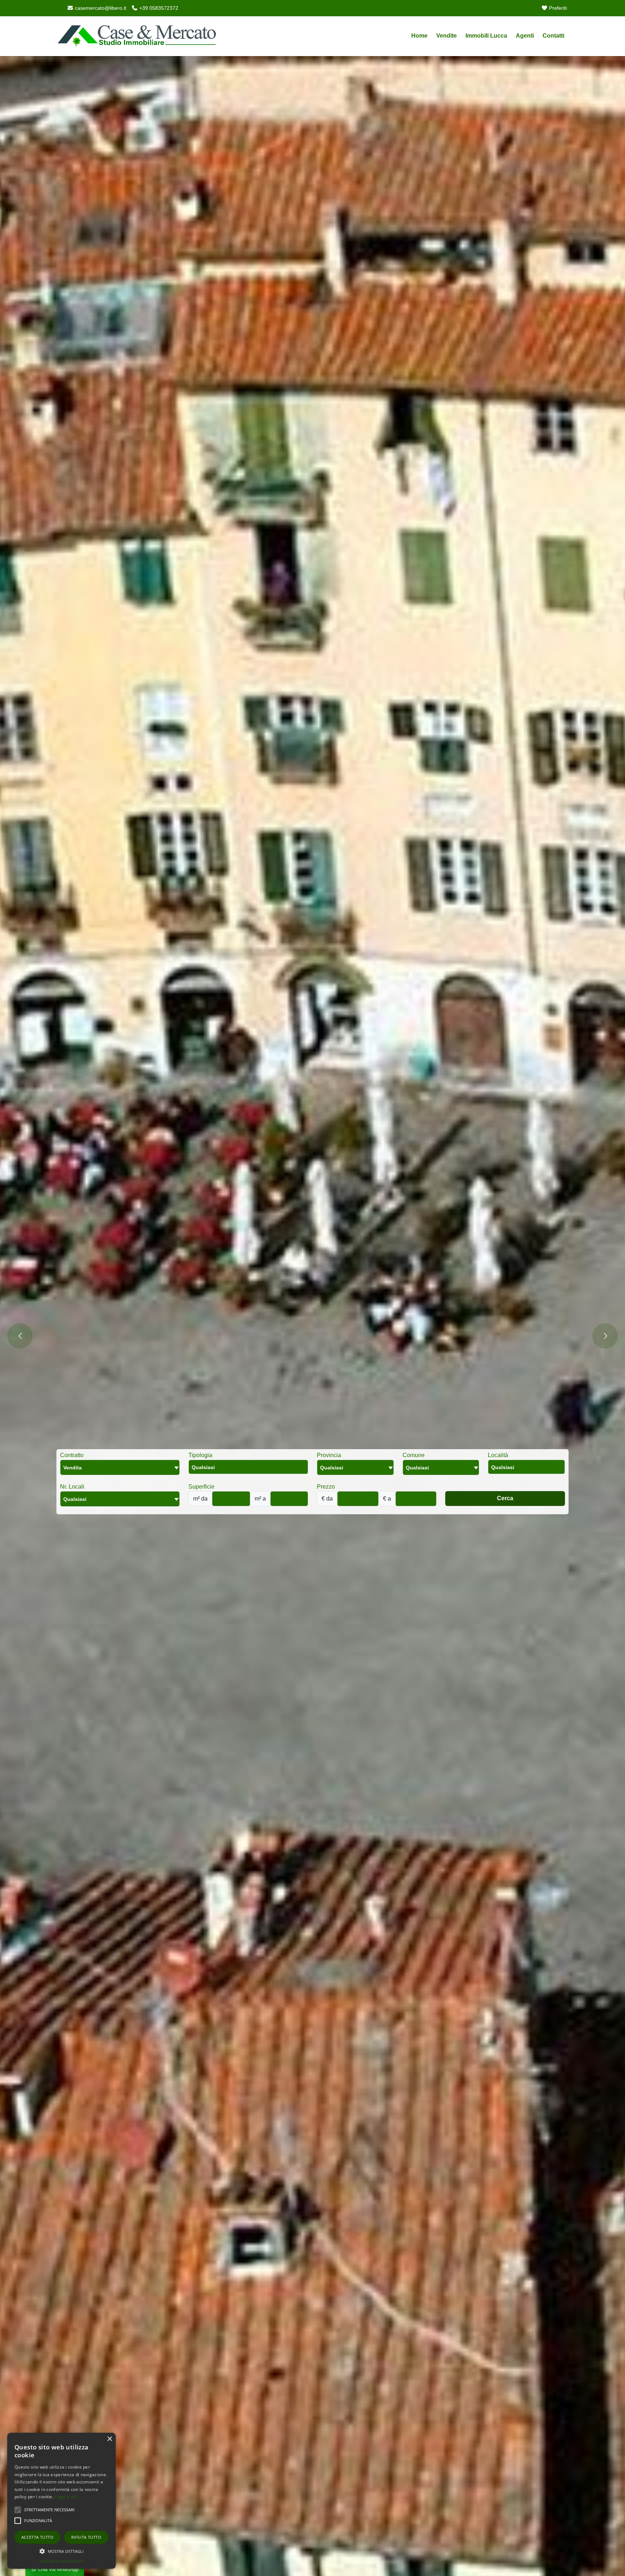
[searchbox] (250, 1469)
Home (419, 36)
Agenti (525, 36)
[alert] (61, 2501)
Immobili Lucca (486, 36)
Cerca (505, 1498)
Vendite (447, 36)
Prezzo (326, 1487)
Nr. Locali (72, 1487)
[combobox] (120, 1467)
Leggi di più (66, 2497)
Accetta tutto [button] (37, 2537)
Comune (414, 1455)
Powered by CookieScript (61, 2561)
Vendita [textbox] (73, 1468)
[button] (61, 2551)
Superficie (201, 1487)
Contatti (553, 36)
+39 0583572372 (158, 8)
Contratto (72, 1455)
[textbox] (355, 1467)
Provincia (329, 1455)
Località (498, 1455)
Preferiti (557, 8)
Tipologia (200, 1455)
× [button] (109, 2439)
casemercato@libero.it (100, 8)
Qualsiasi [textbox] (75, 1499)
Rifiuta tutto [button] (86, 2537)
